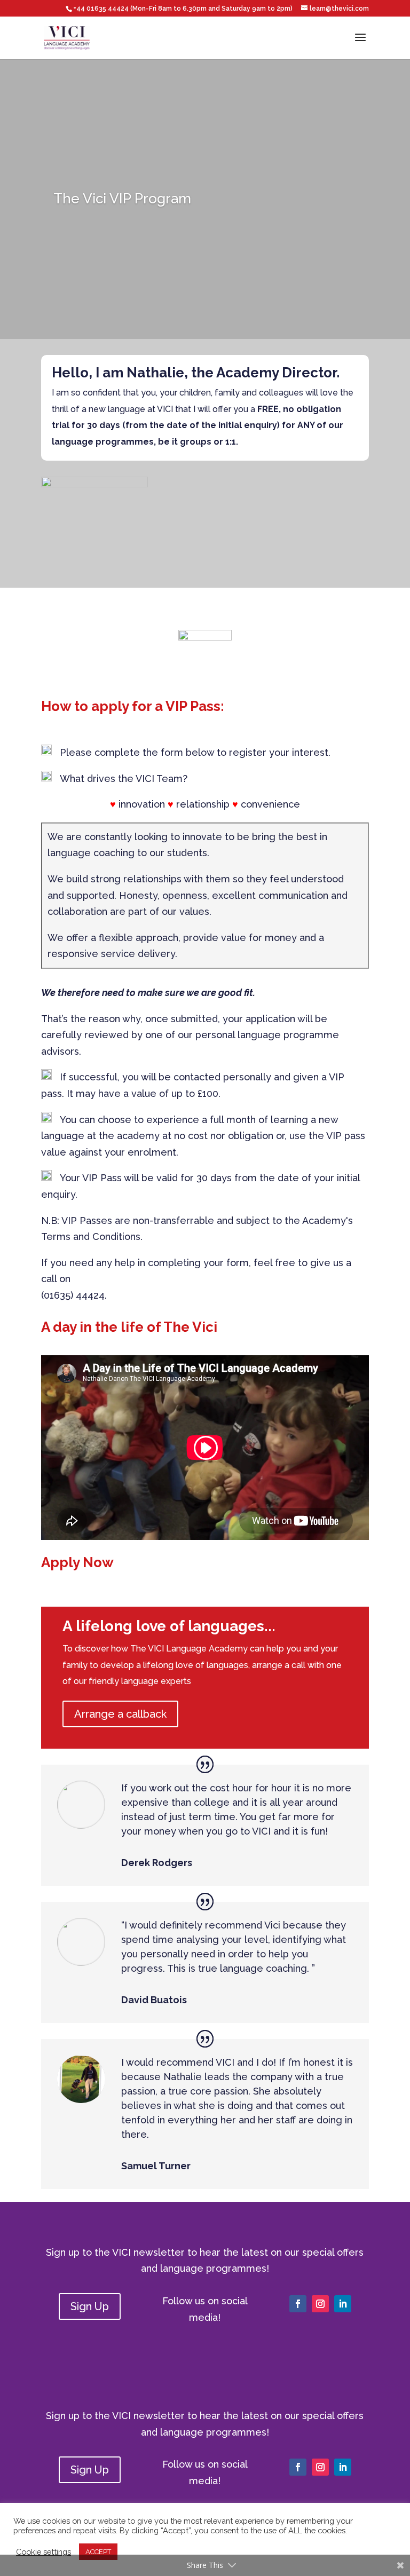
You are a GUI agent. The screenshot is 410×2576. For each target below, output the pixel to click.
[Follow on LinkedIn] (343, 2304)
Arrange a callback (120, 1714)
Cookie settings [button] (44, 2552)
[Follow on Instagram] (320, 2304)
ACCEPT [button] (98, 2552)
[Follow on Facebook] (298, 2304)
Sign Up (90, 2306)
